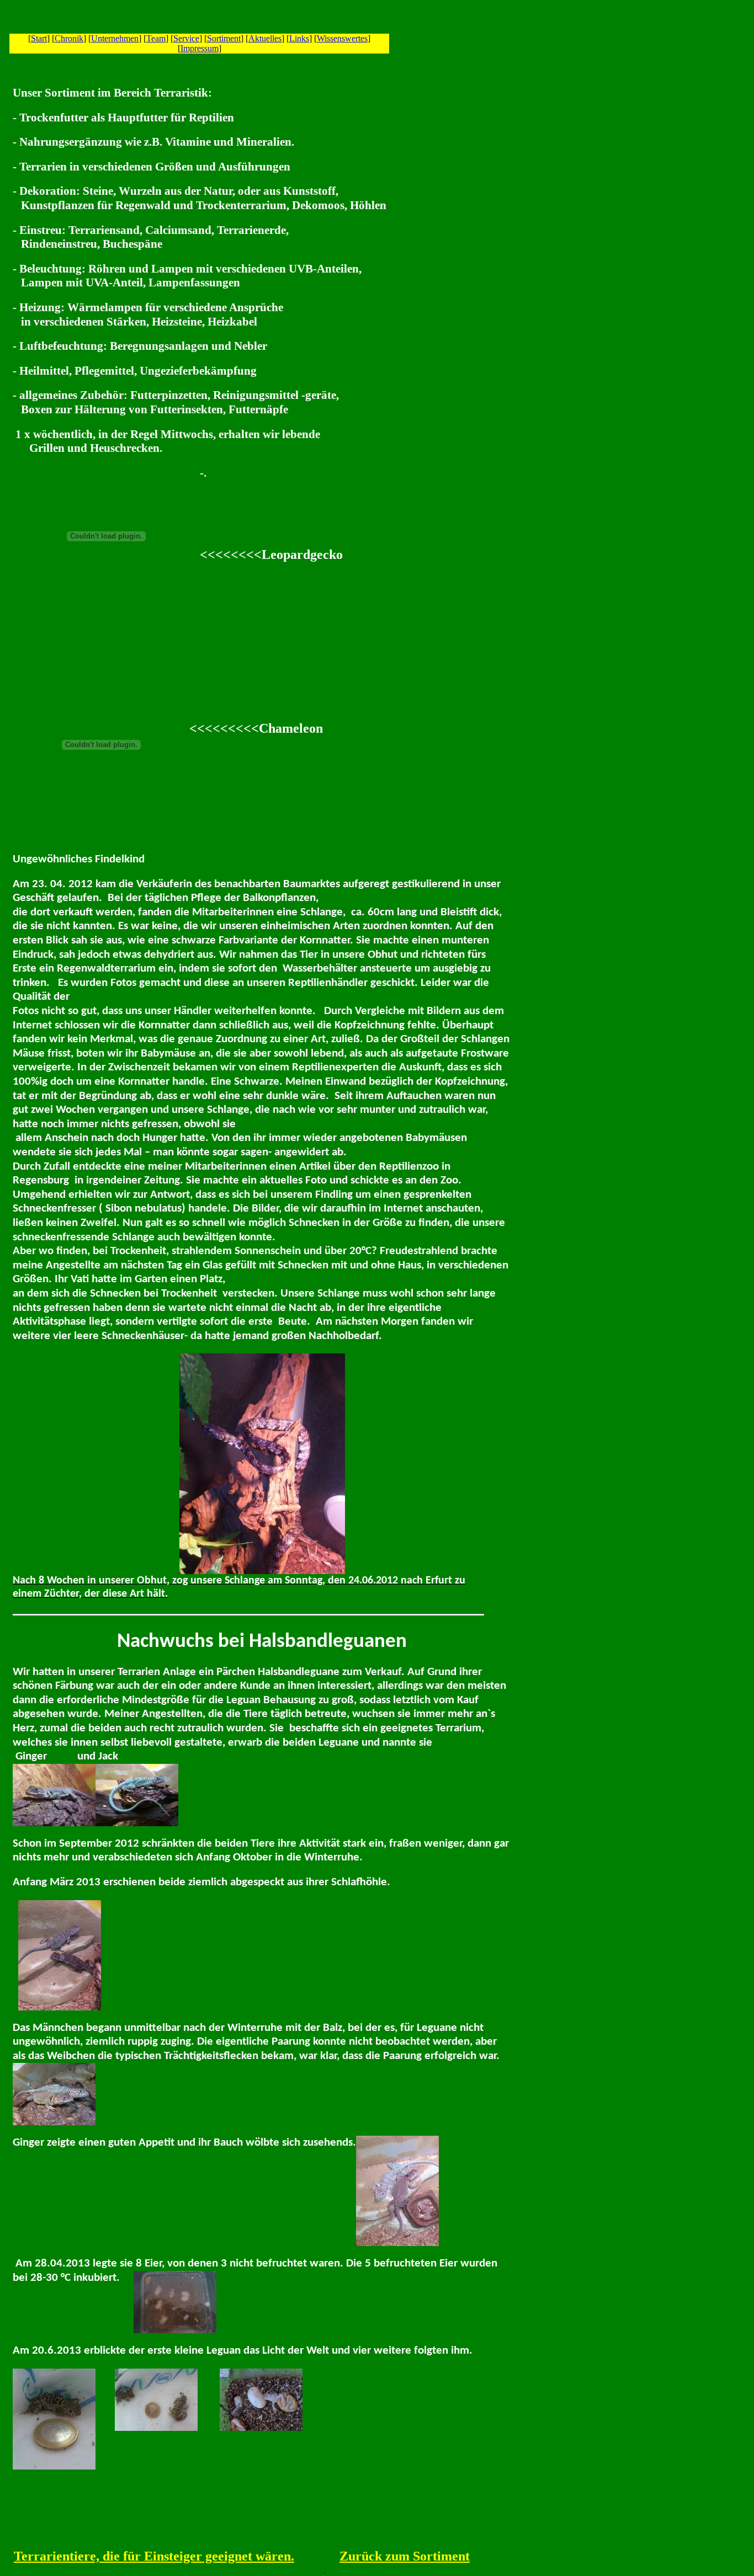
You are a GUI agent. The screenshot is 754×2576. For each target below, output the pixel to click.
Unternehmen (115, 38)
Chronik (69, 38)
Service (186, 38)
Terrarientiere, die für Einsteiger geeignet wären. (154, 2556)
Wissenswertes (342, 38)
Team (156, 38)
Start (39, 38)
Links (299, 38)
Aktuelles (265, 38)
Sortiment (224, 38)
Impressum (200, 48)
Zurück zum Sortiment (405, 2556)
